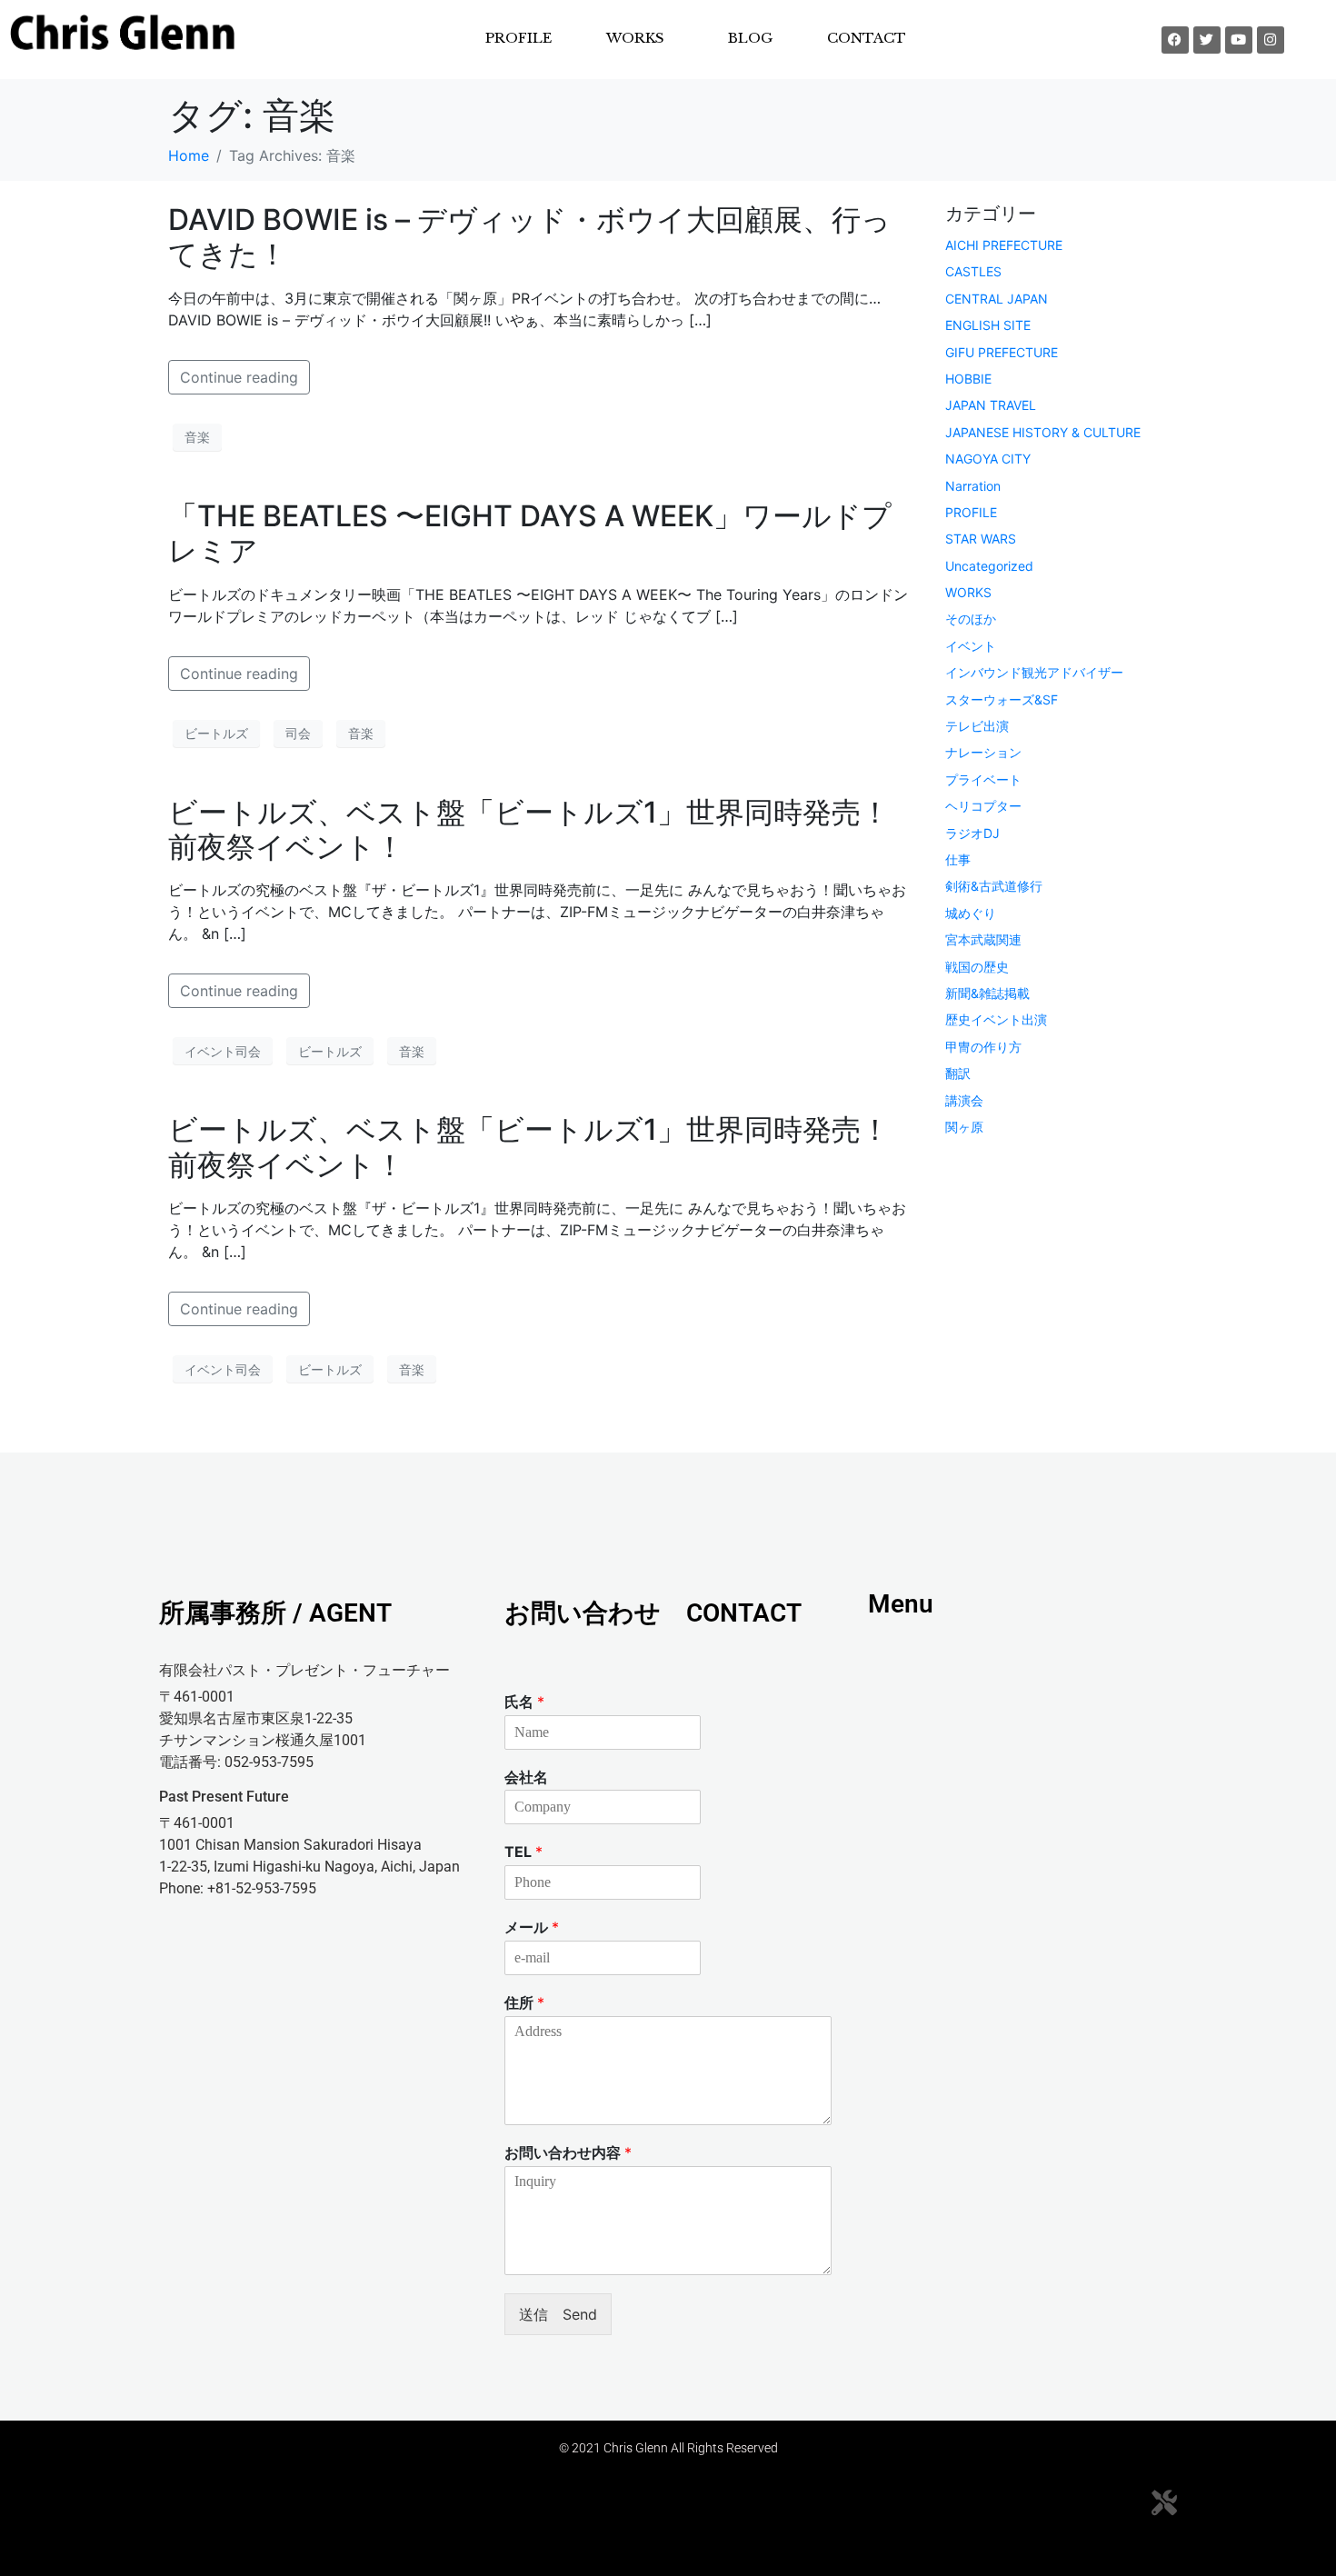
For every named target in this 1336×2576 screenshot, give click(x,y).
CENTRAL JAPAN (997, 299)
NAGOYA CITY (988, 459)
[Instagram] (1271, 40)
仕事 (958, 859)
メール (532, 1927)
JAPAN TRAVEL (991, 405)
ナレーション (983, 752)
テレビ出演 (977, 726)
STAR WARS (981, 539)
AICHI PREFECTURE (1004, 245)
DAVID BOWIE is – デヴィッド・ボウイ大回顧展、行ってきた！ (529, 237)
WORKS (968, 592)
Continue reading (239, 377)
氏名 (524, 1702)
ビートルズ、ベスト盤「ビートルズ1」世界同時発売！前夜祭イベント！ (529, 829)
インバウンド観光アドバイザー (1034, 672)
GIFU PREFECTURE (1002, 352)
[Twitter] (1207, 40)
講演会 (964, 1100)
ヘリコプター (983, 806)
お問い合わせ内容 (568, 2152)
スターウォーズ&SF (1002, 699)
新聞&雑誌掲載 (987, 993)
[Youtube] (1239, 40)
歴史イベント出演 (996, 1019)
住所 (524, 2002)
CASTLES (973, 271)
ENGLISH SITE (988, 325)
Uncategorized (989, 566)
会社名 (526, 1777)
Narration (973, 486)
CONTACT (867, 38)
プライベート (983, 779)
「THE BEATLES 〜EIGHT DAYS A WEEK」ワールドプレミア (530, 533)
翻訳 (958, 1073)
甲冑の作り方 (983, 1047)
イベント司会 (223, 1051)
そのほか (971, 619)
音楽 (197, 437)
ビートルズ (216, 733)
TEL (523, 1852)
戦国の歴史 (977, 967)
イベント (971, 646)
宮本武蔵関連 (983, 939)
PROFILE (518, 38)
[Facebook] (1175, 40)
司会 (298, 733)
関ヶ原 (964, 1127)
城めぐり (971, 913)
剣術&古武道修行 (994, 886)
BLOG (750, 38)
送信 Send (558, 2314)
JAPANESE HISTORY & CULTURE (1043, 432)
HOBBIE (968, 379)
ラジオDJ (972, 833)
